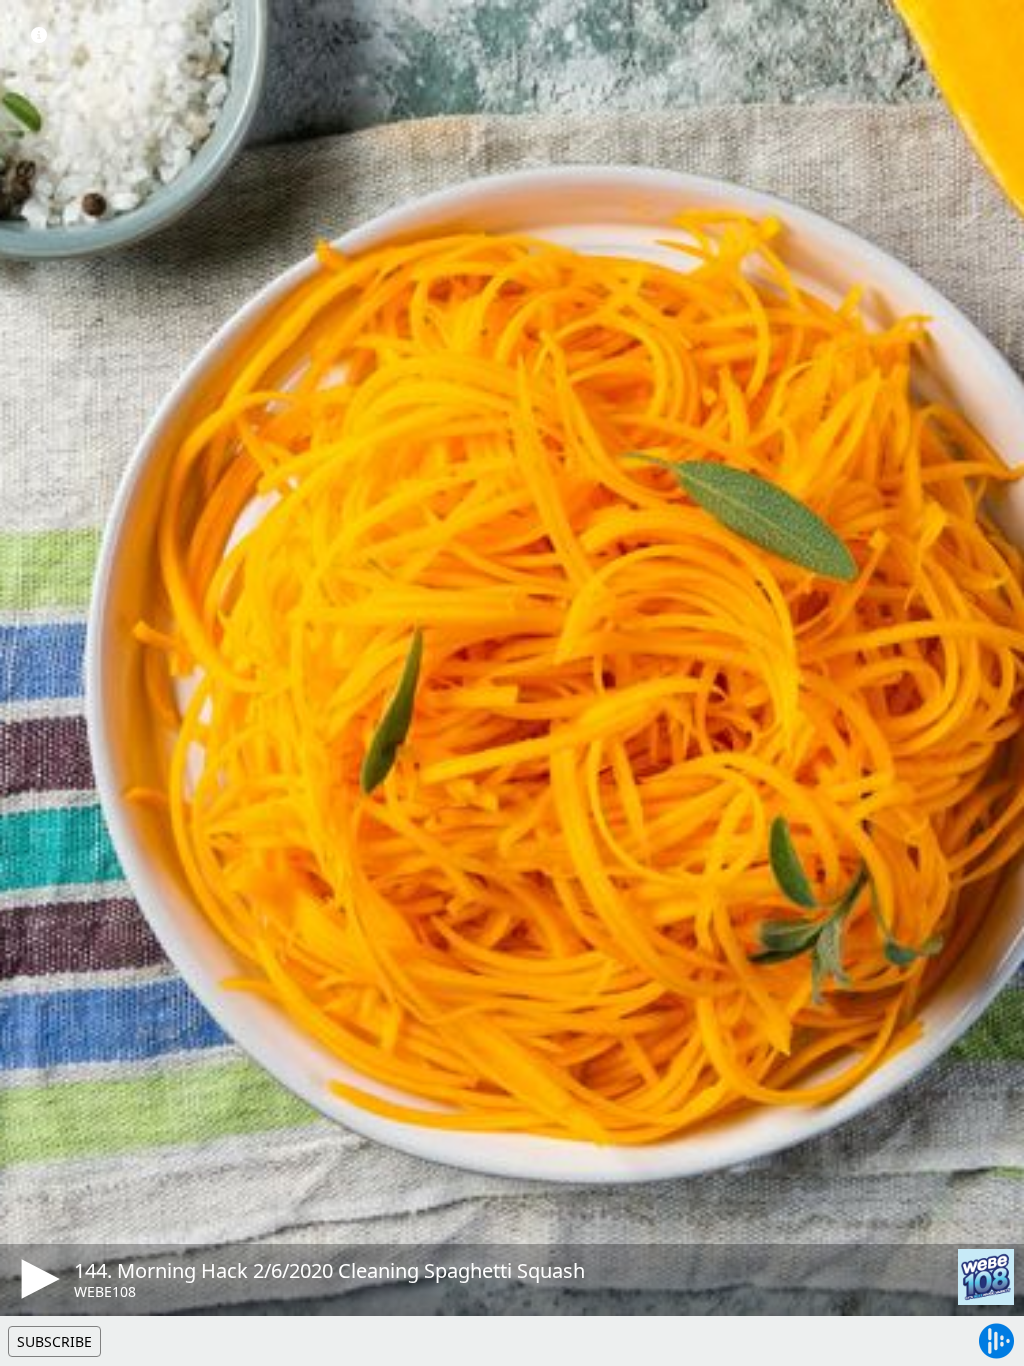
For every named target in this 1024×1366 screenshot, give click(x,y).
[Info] (39, 35)
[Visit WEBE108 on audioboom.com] (986, 1277)
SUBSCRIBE (54, 1341)
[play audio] (37, 1279)
